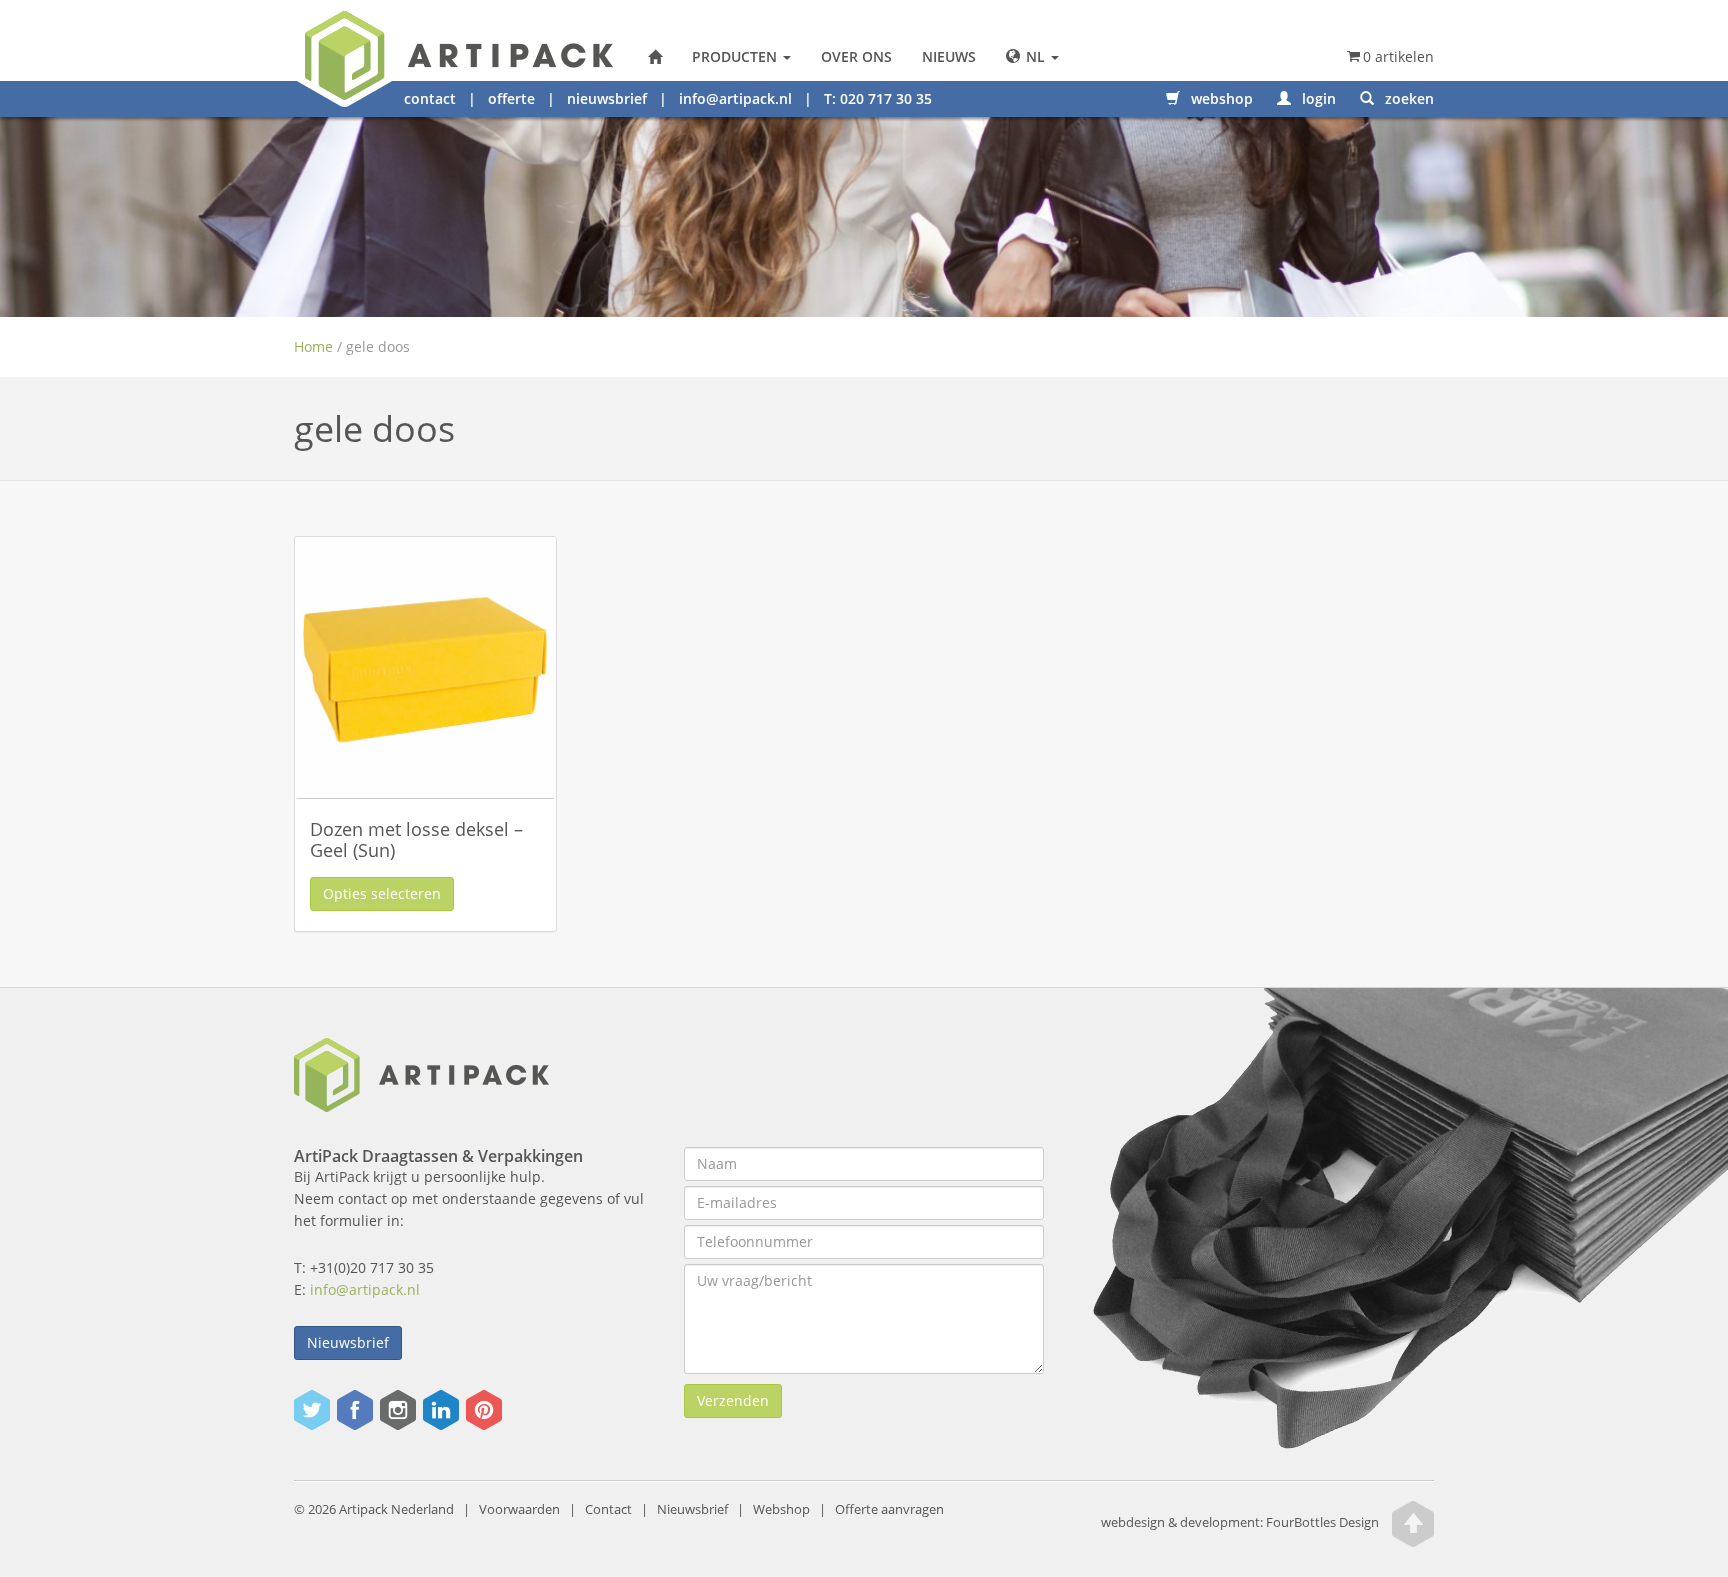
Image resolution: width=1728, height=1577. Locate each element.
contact (430, 98)
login (1317, 98)
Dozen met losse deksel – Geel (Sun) (416, 840)
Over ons (856, 56)
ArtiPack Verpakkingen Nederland (655, 57)
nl (1035, 56)
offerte (511, 98)
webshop (1220, 98)
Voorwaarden (519, 1509)
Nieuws (949, 56)
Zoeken (1407, 98)
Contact (608, 1509)
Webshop (781, 1509)
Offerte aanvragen (889, 1509)
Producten (736, 56)
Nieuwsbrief (348, 1342)
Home (313, 346)
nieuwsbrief (607, 98)
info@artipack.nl (735, 98)
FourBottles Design (1240, 1522)
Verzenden (733, 1400)
